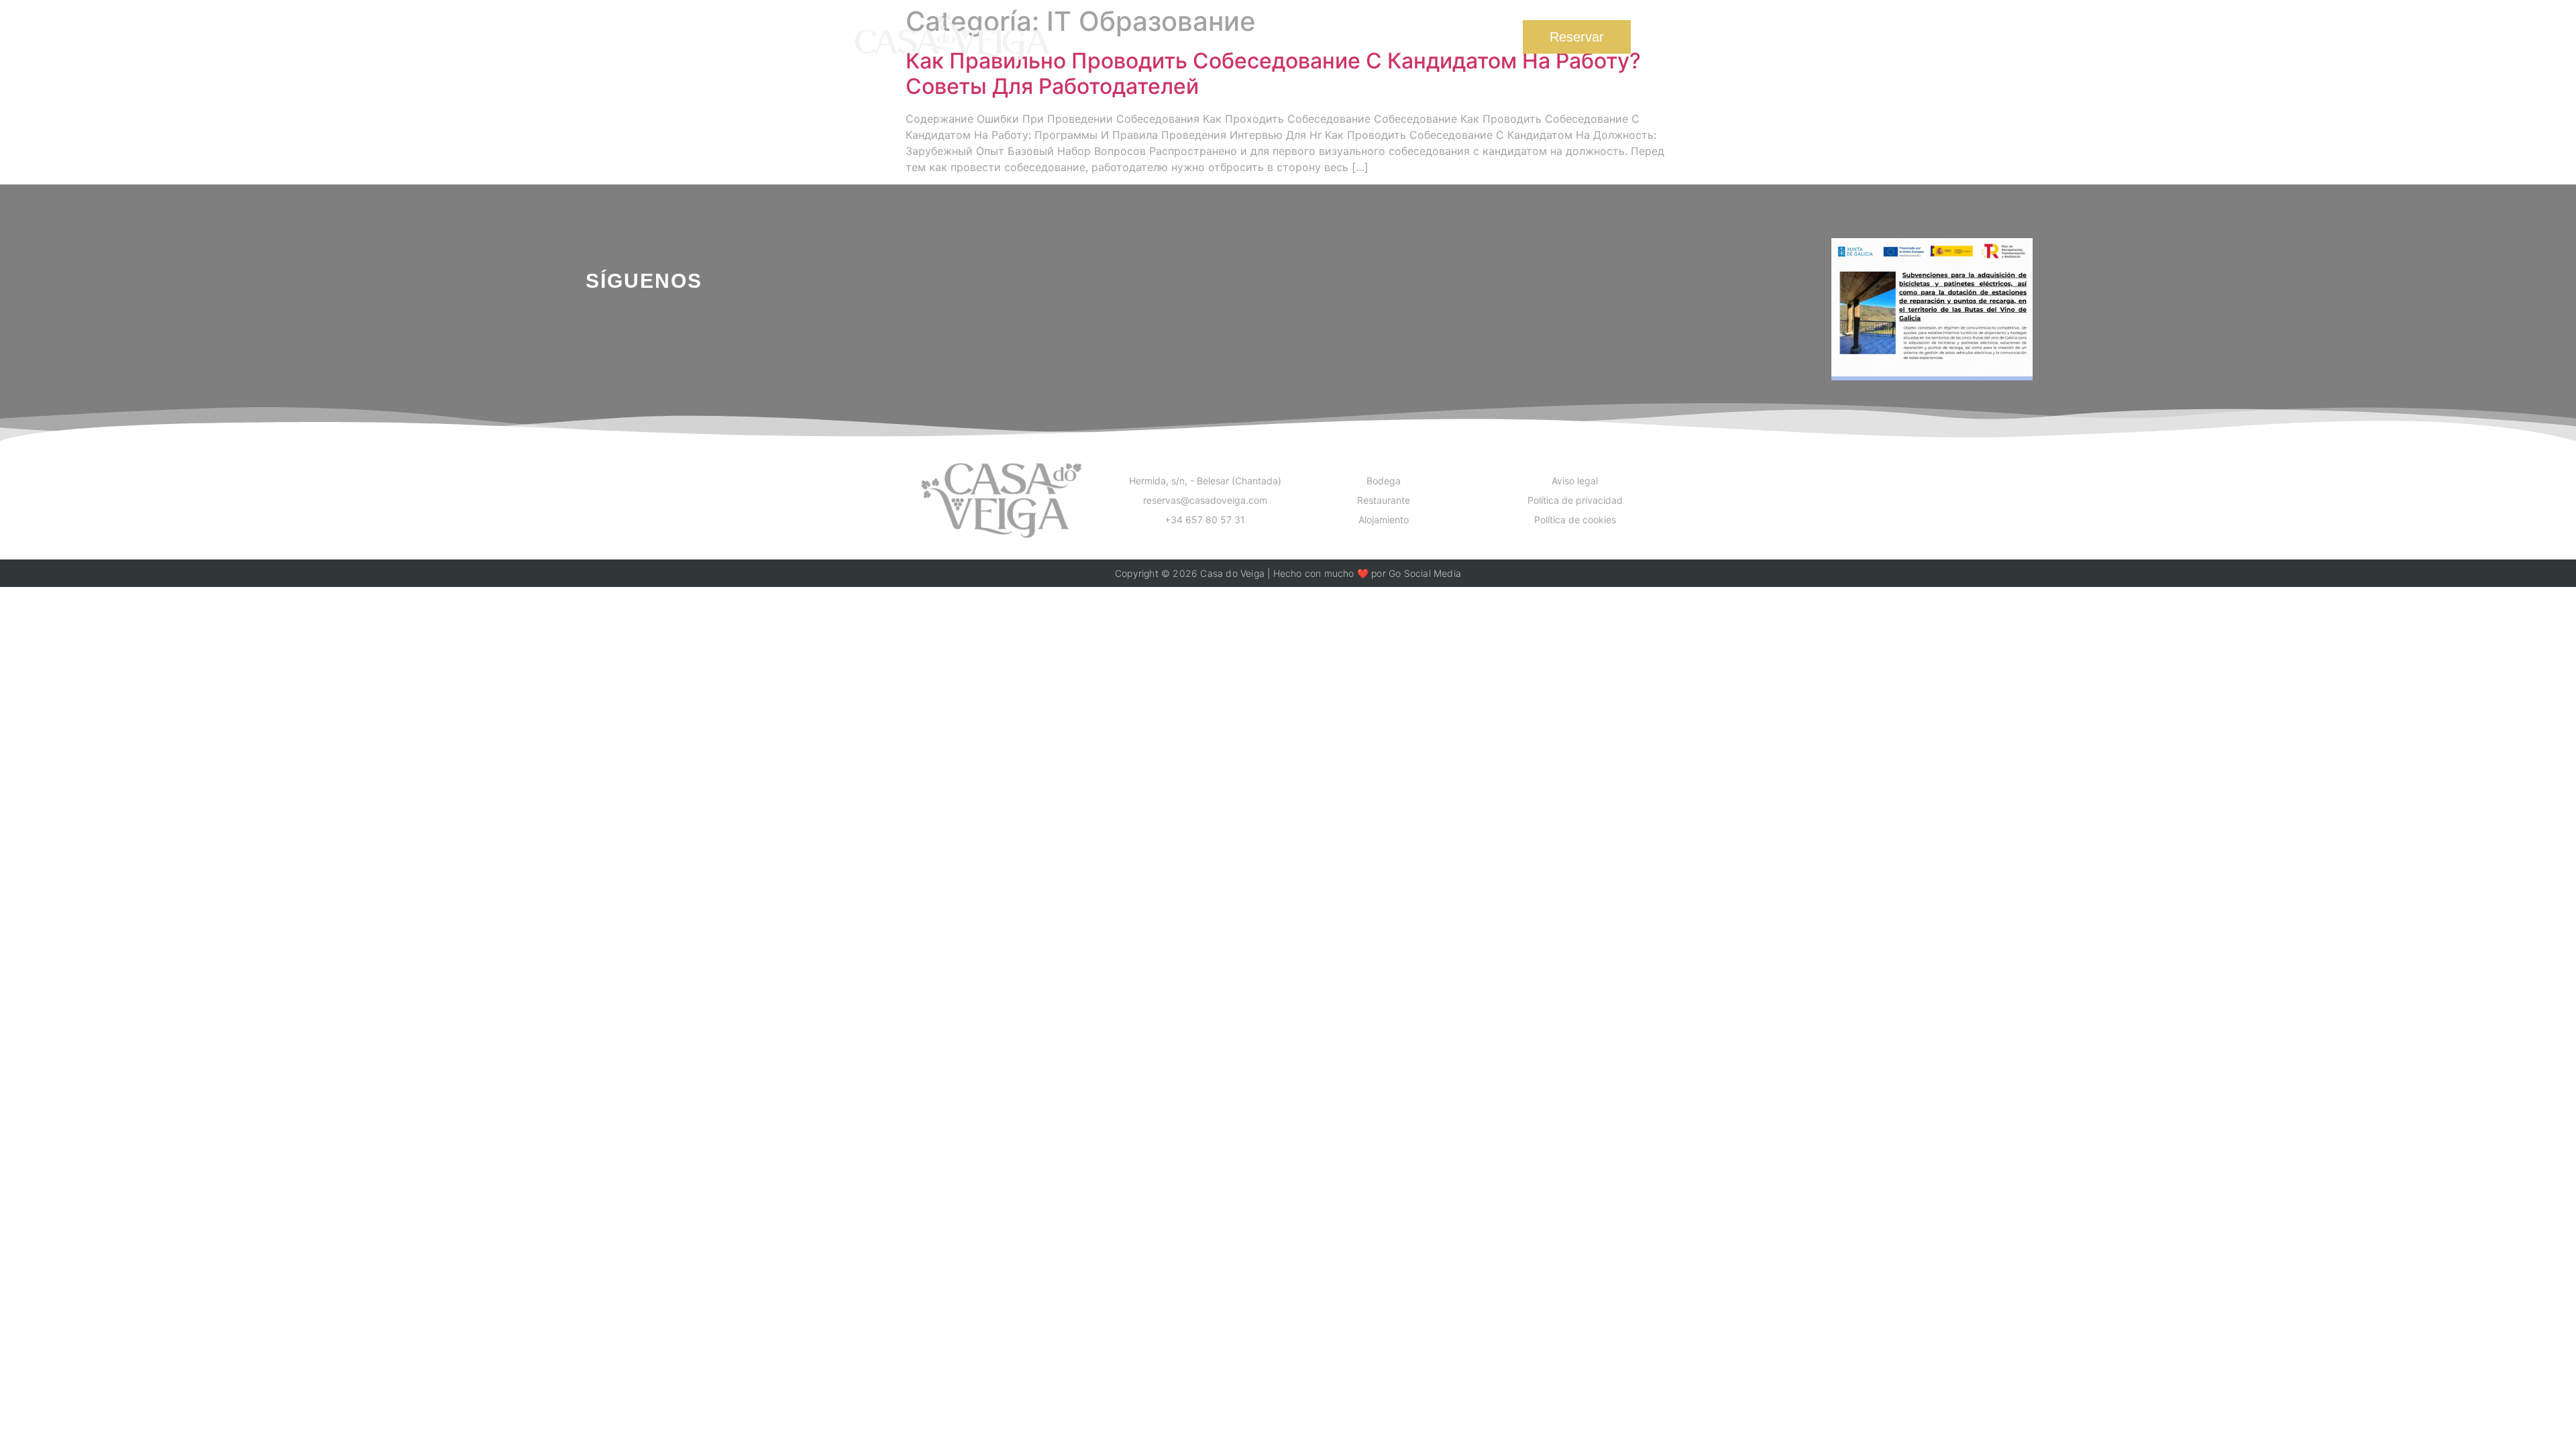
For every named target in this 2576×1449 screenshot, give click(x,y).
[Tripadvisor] (697, 334)
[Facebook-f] (591, 334)
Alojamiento (1374, 37)
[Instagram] (644, 334)
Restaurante (1276, 37)
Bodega (1190, 37)
